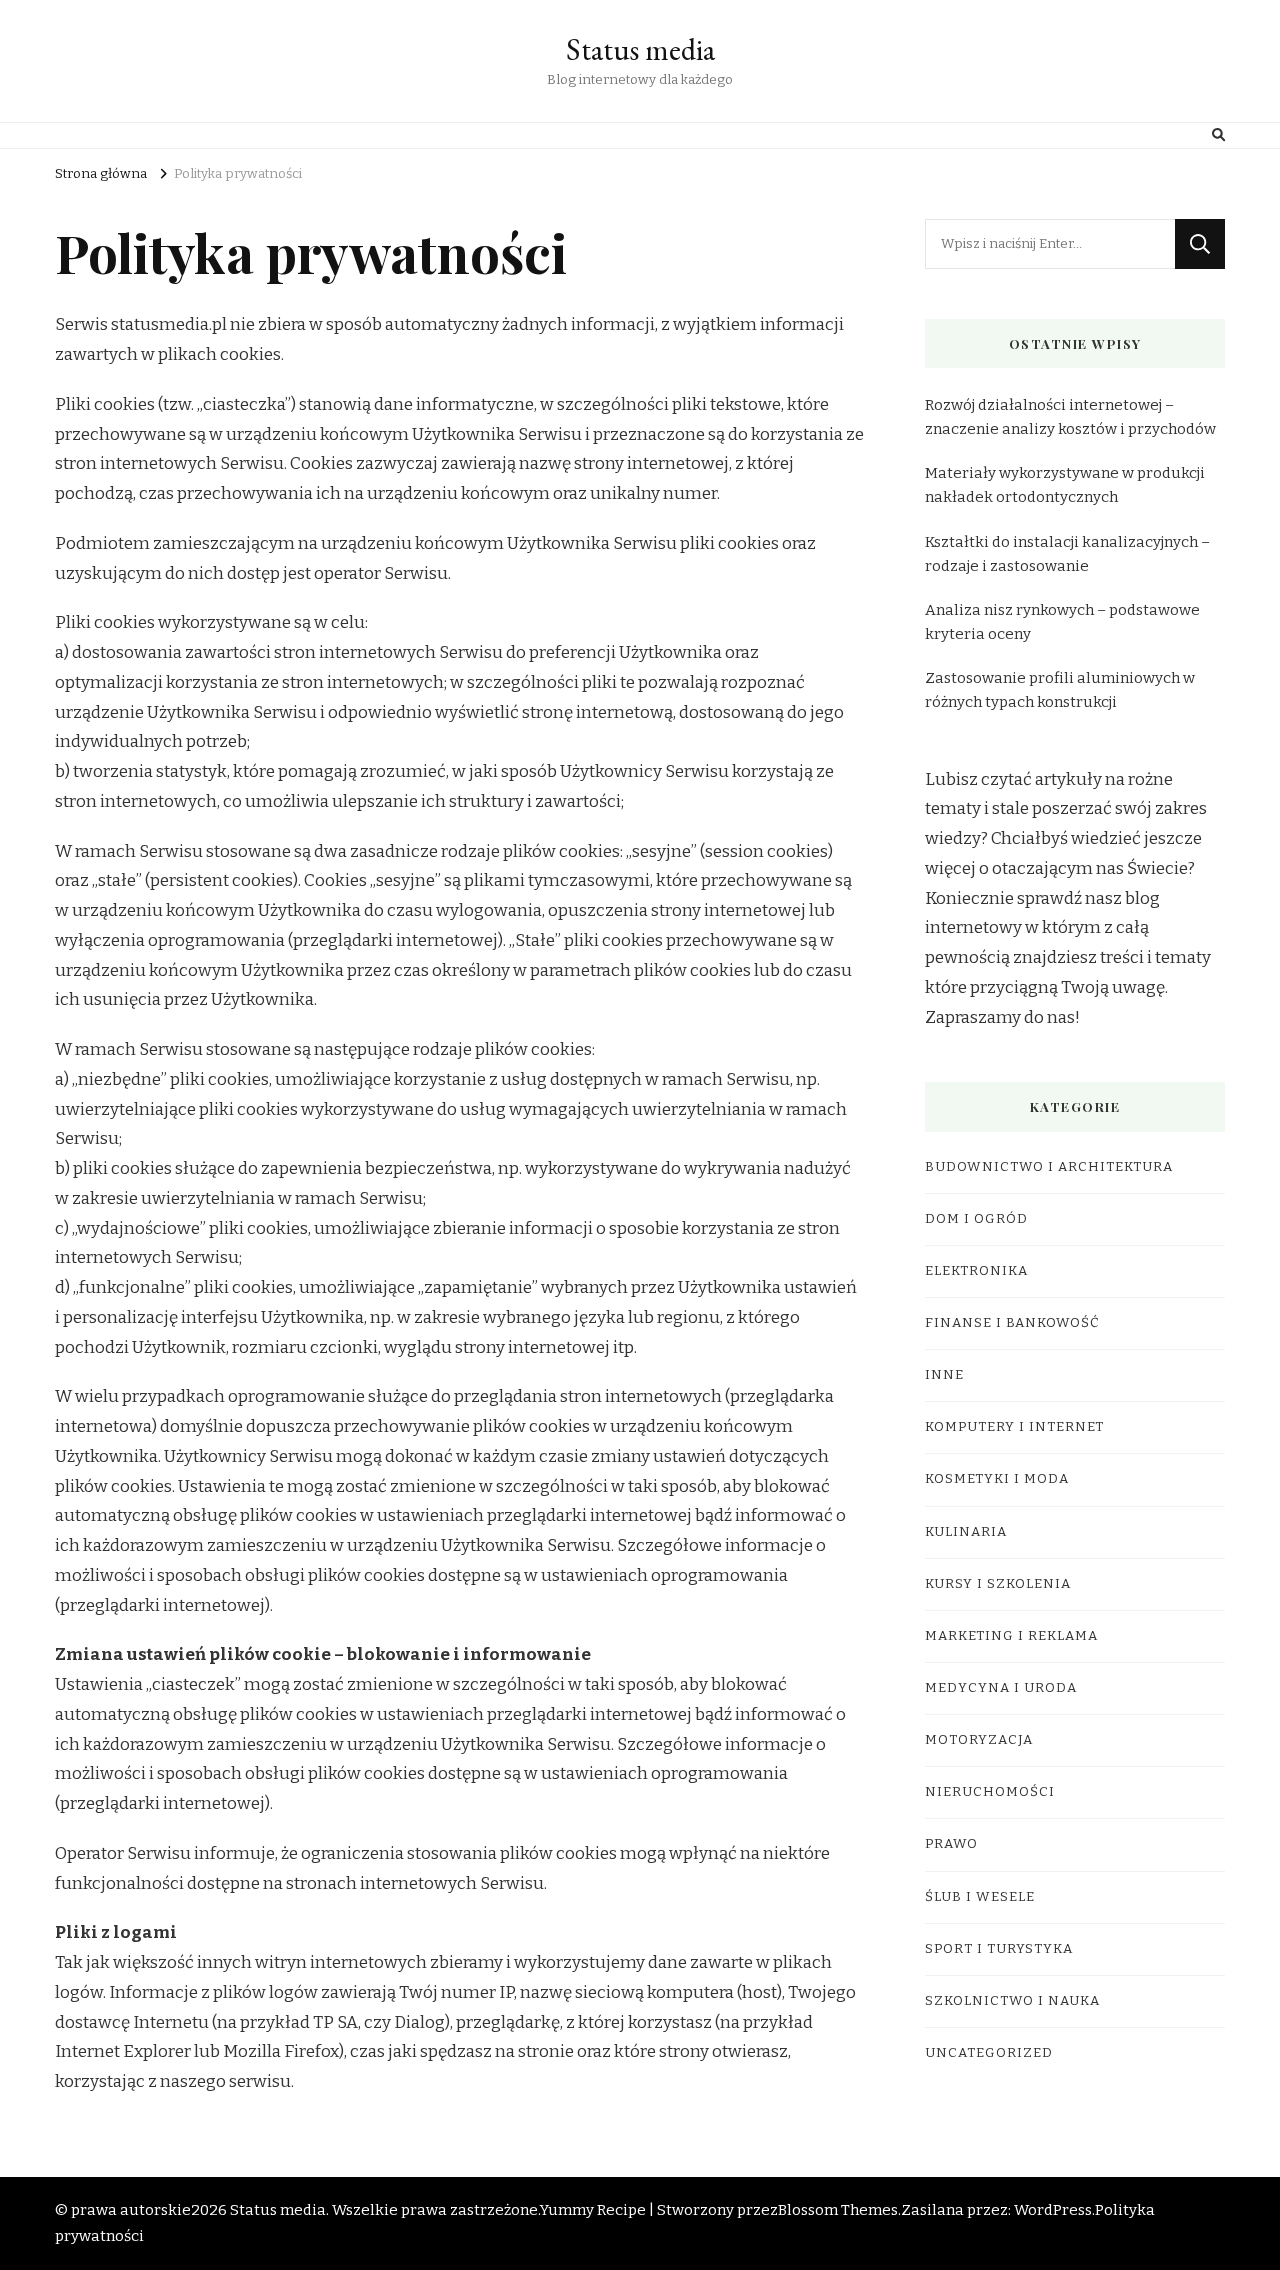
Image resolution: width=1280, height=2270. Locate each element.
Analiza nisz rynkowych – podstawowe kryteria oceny (1062, 622)
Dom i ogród (976, 1219)
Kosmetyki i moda (997, 1479)
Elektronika (976, 1271)
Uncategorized (989, 2053)
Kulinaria (966, 1532)
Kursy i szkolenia (998, 1584)
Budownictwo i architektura (1049, 1167)
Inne (944, 1375)
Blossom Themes (838, 2210)
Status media (640, 49)
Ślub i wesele (980, 1897)
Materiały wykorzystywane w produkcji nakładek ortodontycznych (1065, 485)
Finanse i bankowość (1012, 1323)
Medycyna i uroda (1001, 1688)
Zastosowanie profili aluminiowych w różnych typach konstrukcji (1060, 690)
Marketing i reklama (1011, 1636)
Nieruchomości (990, 1792)
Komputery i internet (1014, 1427)
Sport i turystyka (999, 1949)
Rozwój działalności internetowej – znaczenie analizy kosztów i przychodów (1070, 417)
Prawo (951, 1844)
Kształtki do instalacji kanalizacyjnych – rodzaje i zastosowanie (1067, 554)
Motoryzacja (979, 1740)
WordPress (1053, 2210)
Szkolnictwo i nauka (1012, 2001)
